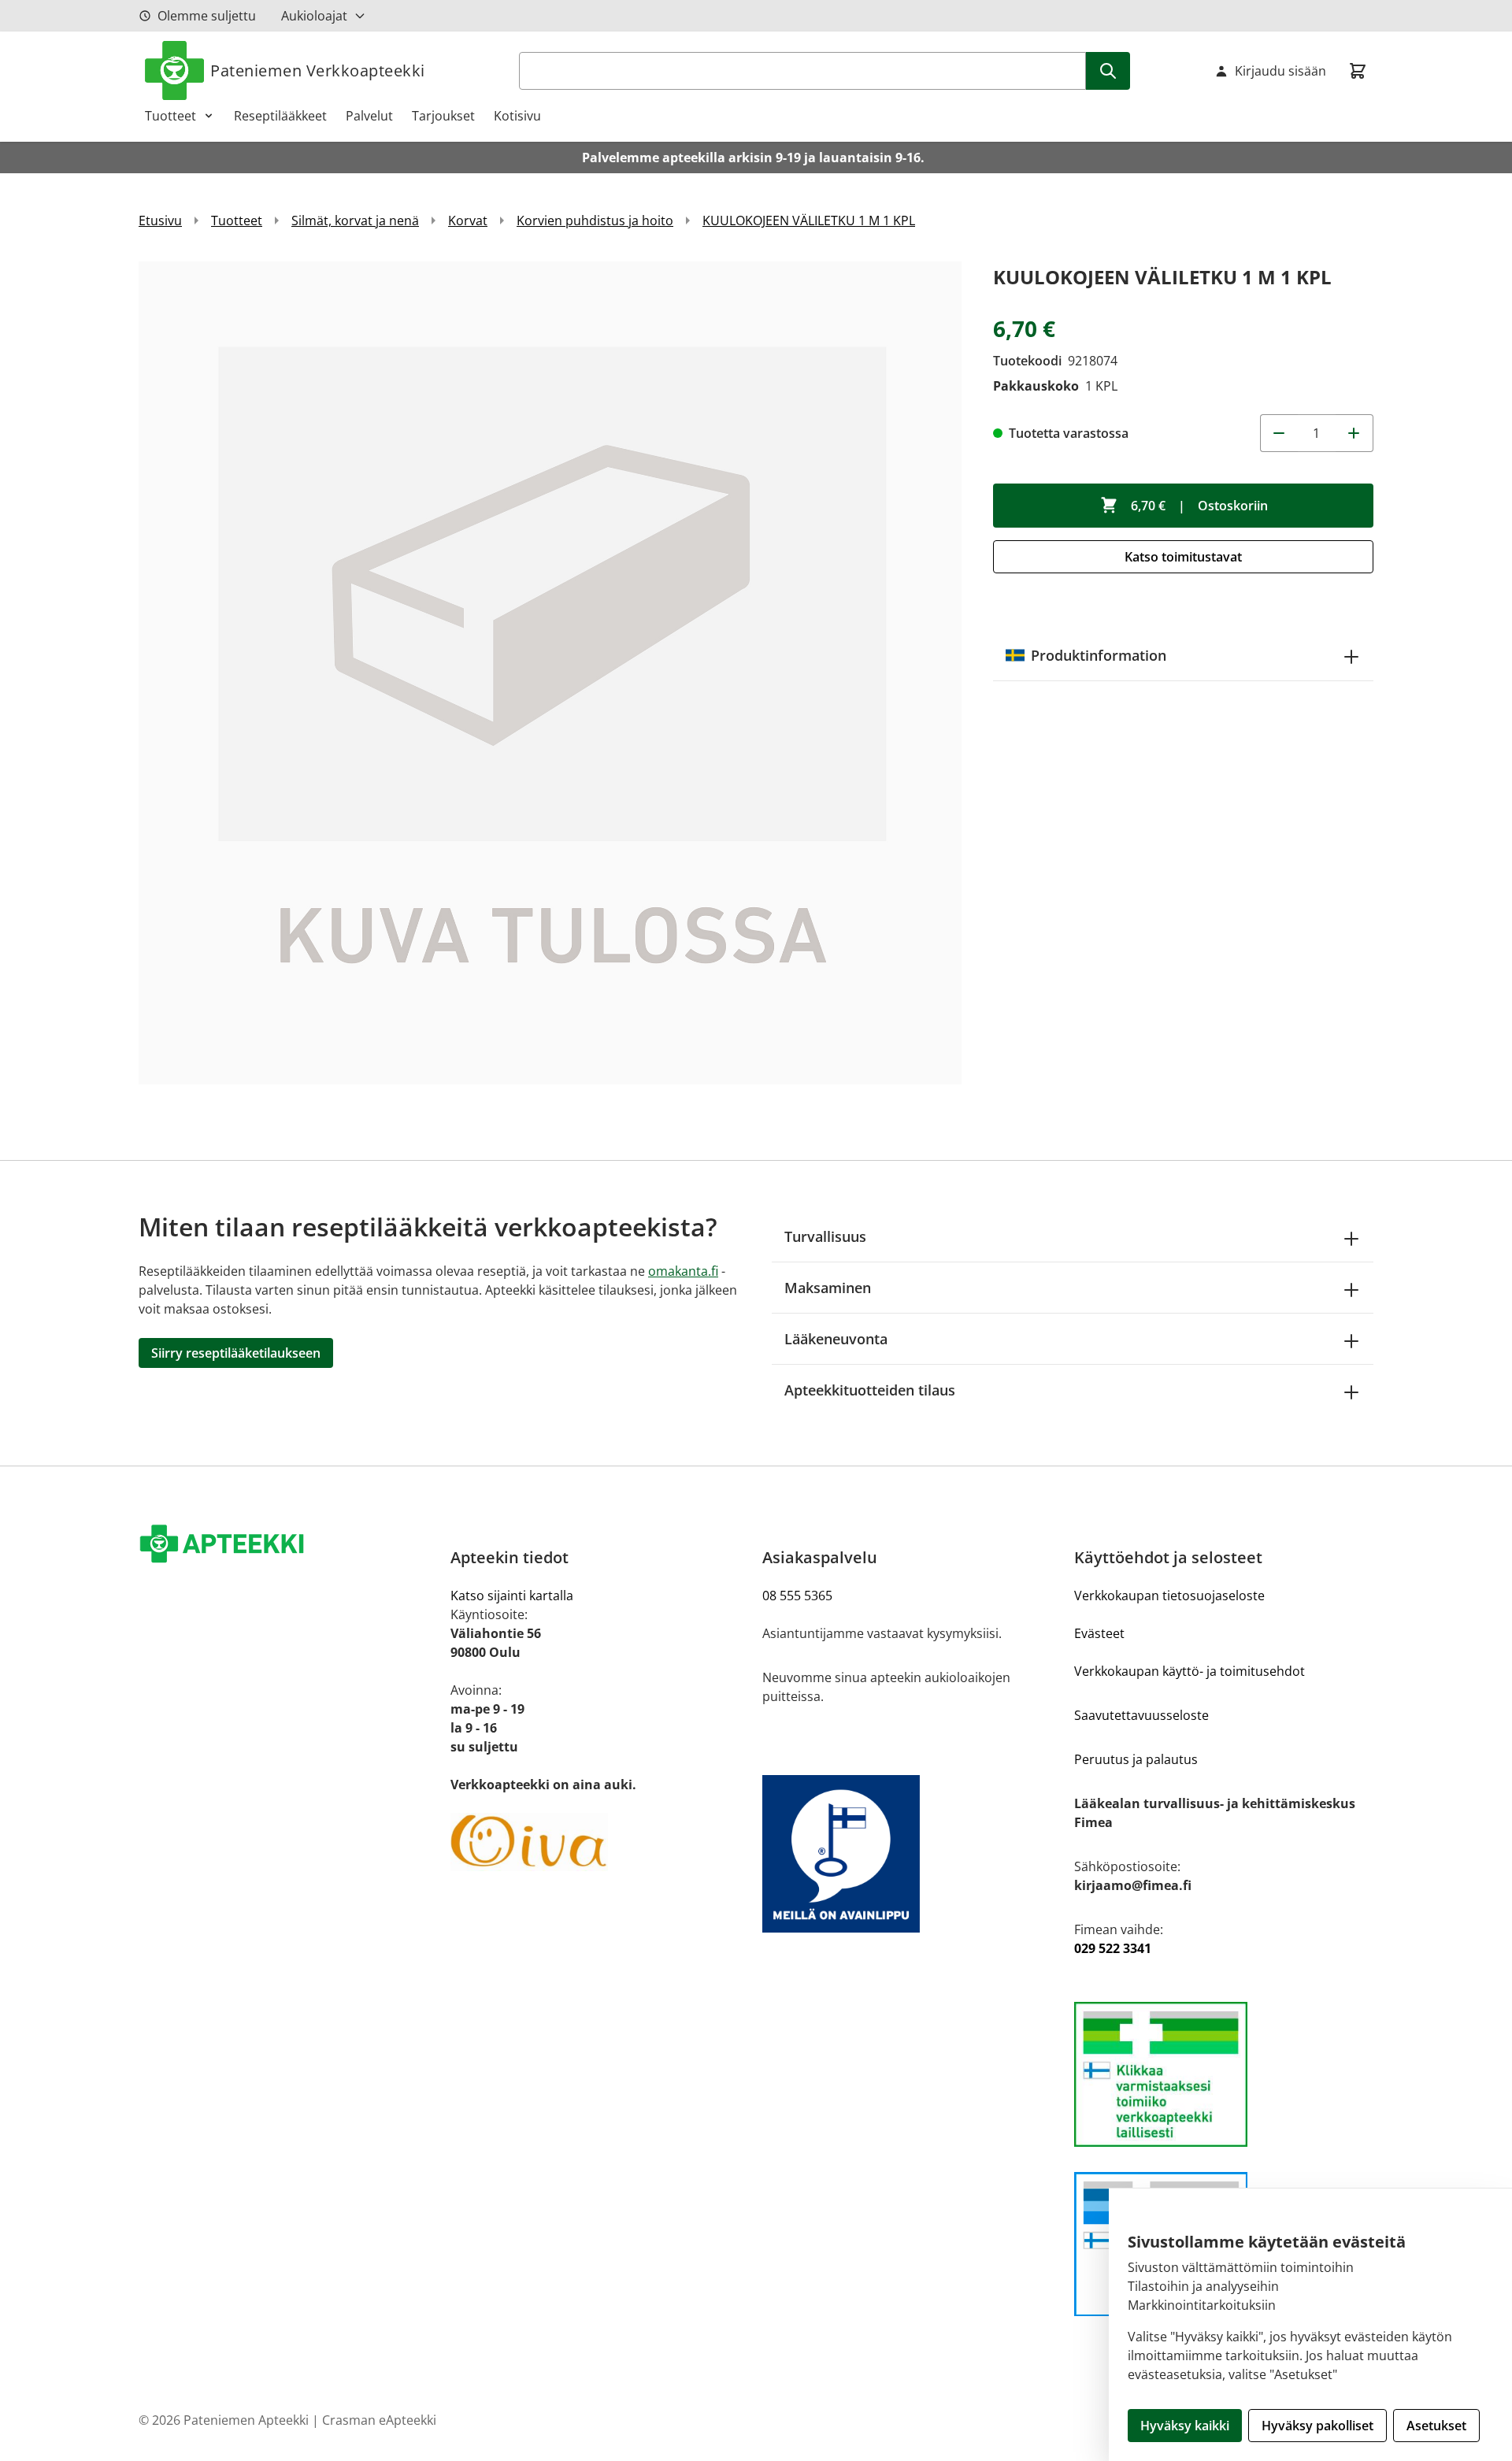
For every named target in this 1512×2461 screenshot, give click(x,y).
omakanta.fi (683, 1271)
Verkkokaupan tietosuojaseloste (1169, 1596)
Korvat (468, 221)
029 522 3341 (1113, 1948)
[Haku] (1108, 71)
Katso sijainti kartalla (512, 1596)
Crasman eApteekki (379, 2420)
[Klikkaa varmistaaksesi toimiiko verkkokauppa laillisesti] (1224, 2074)
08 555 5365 (797, 1596)
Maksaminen (828, 1288)
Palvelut (369, 116)
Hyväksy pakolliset (1317, 2426)
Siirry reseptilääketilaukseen (236, 1353)
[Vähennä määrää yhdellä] (1279, 433)
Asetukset (1436, 2426)
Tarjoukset (443, 116)
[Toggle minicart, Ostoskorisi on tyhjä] (1358, 71)
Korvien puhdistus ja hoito (595, 221)
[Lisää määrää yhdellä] (1354, 433)
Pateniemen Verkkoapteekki (318, 70)
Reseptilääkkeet (280, 116)
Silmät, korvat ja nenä (355, 221)
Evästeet (1099, 1633)
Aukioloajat (314, 16)
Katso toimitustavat (1183, 557)
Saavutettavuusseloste (1141, 1715)
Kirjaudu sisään (1280, 71)
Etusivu (160, 221)
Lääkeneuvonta (836, 1339)
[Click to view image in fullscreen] (550, 673)
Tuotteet (170, 116)
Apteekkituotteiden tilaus (870, 1390)
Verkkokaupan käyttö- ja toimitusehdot (1190, 1671)
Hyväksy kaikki (1185, 2426)
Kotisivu (517, 116)
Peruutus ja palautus (1136, 1759)
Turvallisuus (825, 1236)
